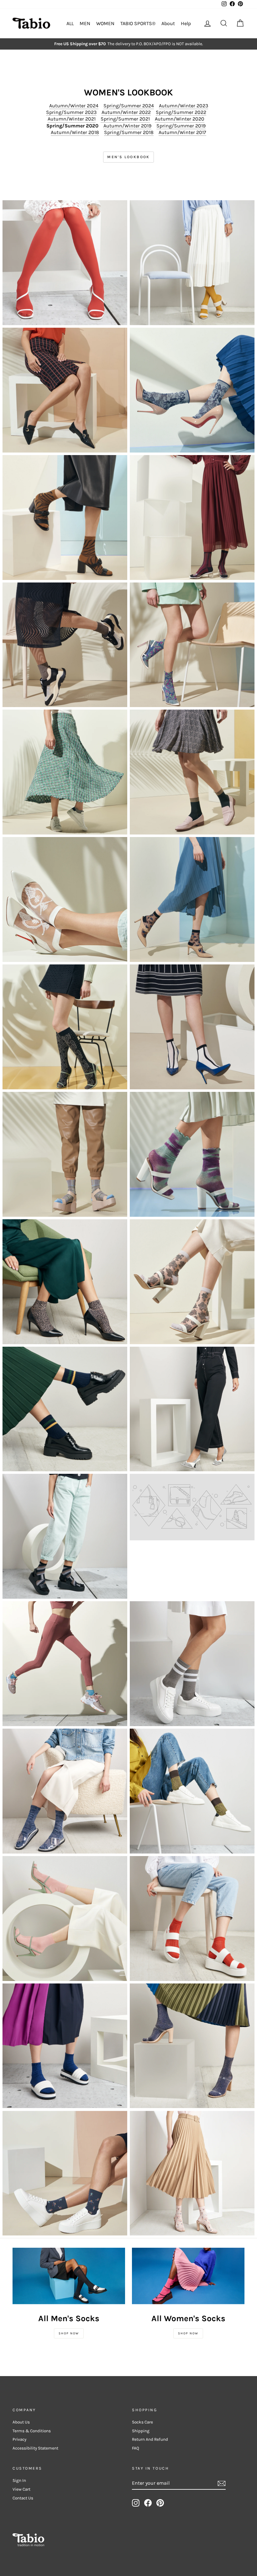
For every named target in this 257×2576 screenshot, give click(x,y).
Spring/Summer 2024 (129, 106)
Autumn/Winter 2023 (184, 106)
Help (186, 23)
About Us (21, 2422)
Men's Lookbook (128, 157)
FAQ (136, 2448)
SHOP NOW (69, 2333)
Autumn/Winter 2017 (182, 132)
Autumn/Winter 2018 (75, 132)
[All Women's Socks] (188, 2276)
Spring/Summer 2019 (181, 126)
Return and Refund (150, 2439)
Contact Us (23, 2498)
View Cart (21, 2489)
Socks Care (142, 2422)
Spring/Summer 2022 (181, 112)
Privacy (19, 2439)
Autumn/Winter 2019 (127, 126)
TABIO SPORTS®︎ (138, 23)
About (168, 23)
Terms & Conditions (32, 2431)
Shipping (141, 2431)
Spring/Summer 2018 (129, 132)
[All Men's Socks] (69, 2276)
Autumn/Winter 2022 (126, 112)
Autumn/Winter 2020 (180, 119)
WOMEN (105, 23)
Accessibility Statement (35, 2448)
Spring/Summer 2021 (125, 119)
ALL (70, 23)
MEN (85, 23)
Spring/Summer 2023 (71, 112)
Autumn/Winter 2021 (72, 119)
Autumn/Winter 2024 (74, 106)
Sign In (19, 2480)
